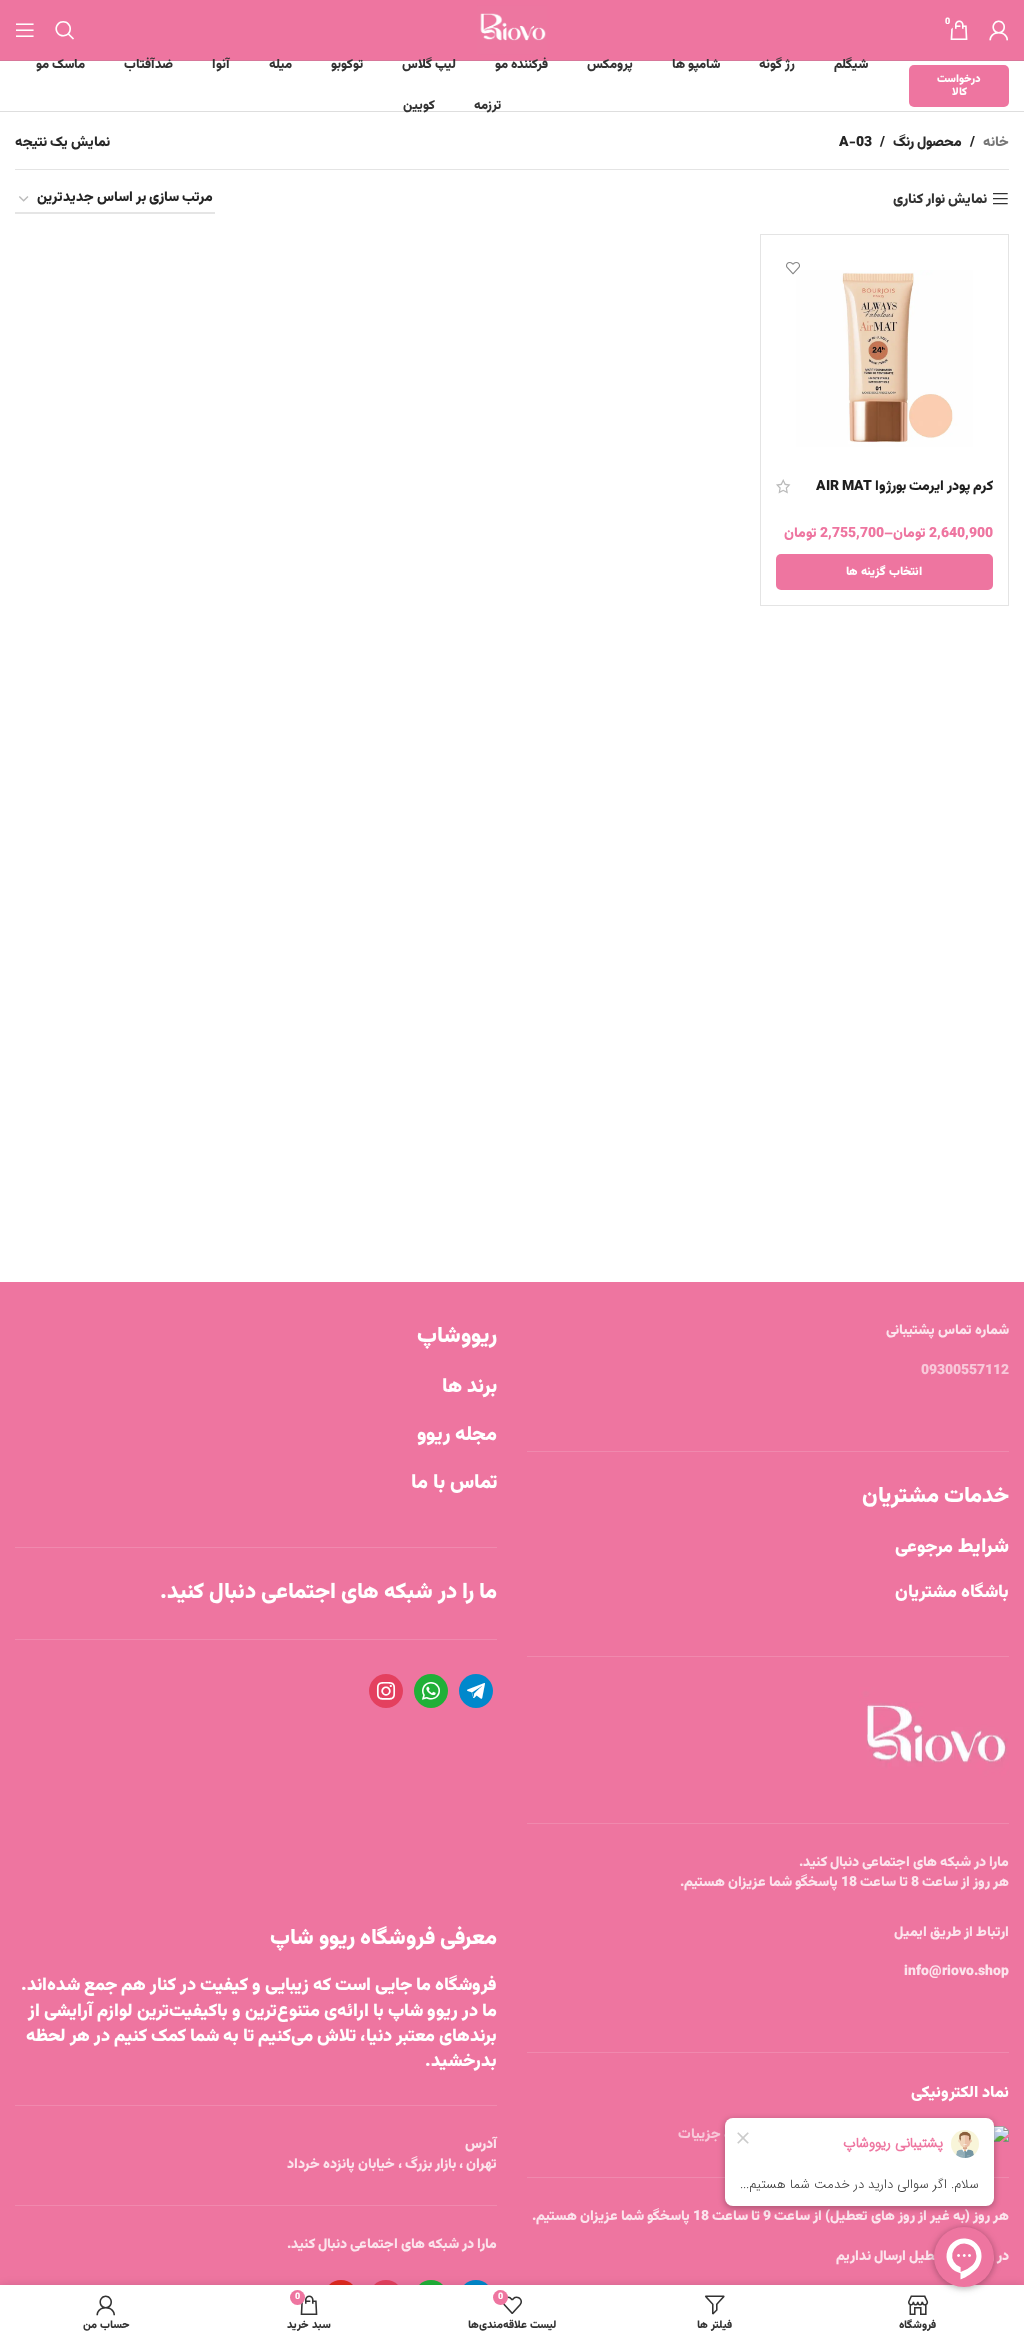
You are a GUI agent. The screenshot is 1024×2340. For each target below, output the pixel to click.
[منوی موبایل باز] (25, 30)
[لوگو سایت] (512, 31)
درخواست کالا (959, 86)
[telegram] (476, 1692)
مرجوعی (952, 1548)
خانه (996, 143)
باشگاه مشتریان (952, 1593)
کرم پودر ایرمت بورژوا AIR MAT (904, 487)
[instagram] (386, 1692)
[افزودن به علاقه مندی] (793, 267)
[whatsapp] (431, 1692)
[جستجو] (65, 30)
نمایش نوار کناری (940, 199)
